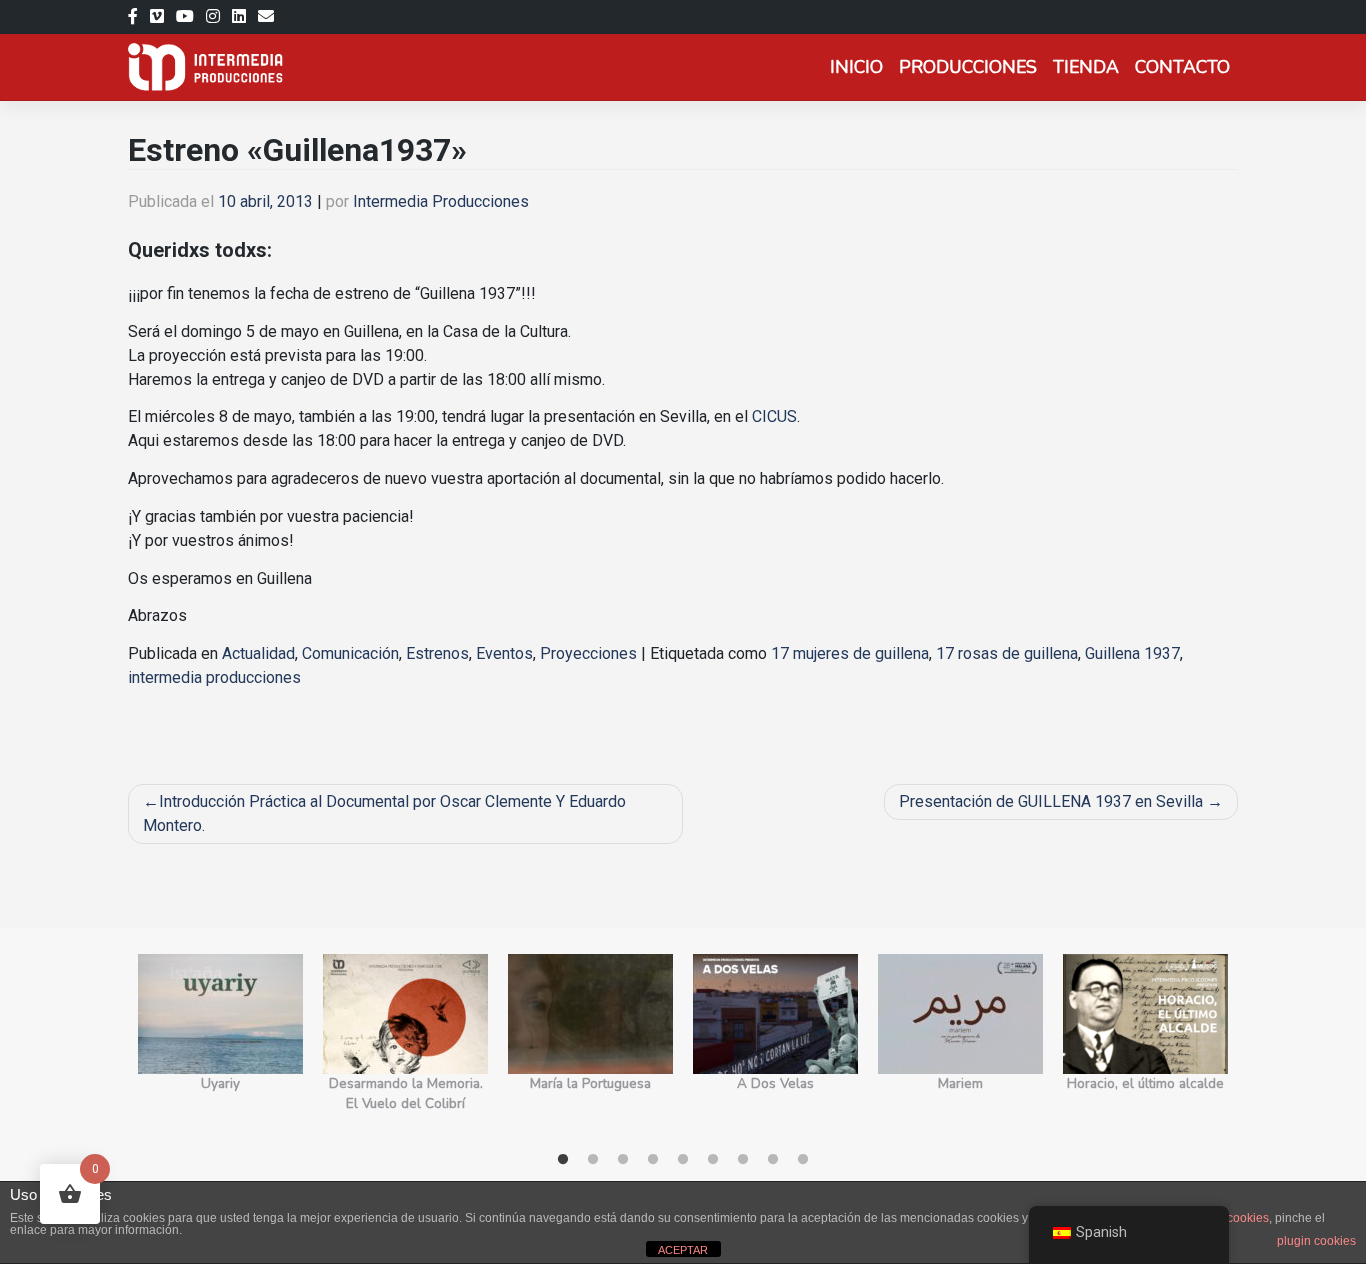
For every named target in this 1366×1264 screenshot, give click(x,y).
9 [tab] (803, 1160)
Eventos (504, 653)
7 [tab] (743, 1160)
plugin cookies (1316, 1241)
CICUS (774, 416)
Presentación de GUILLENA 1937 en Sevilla (1051, 801)
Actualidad (258, 653)
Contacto (1182, 67)
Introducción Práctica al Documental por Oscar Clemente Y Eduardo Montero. (384, 813)
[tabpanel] (220, 1044)
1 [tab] (563, 1160)
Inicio (856, 67)
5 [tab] (683, 1160)
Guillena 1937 (1132, 653)
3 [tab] (623, 1160)
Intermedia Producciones (441, 201)
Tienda (1086, 67)
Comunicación (350, 653)
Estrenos (437, 653)
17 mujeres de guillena (850, 653)
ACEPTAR (683, 1250)
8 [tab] (773, 1160)
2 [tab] (593, 1160)
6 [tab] (713, 1160)
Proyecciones (588, 653)
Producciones (968, 67)
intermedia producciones (214, 677)
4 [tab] (653, 1160)
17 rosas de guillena (1007, 653)
